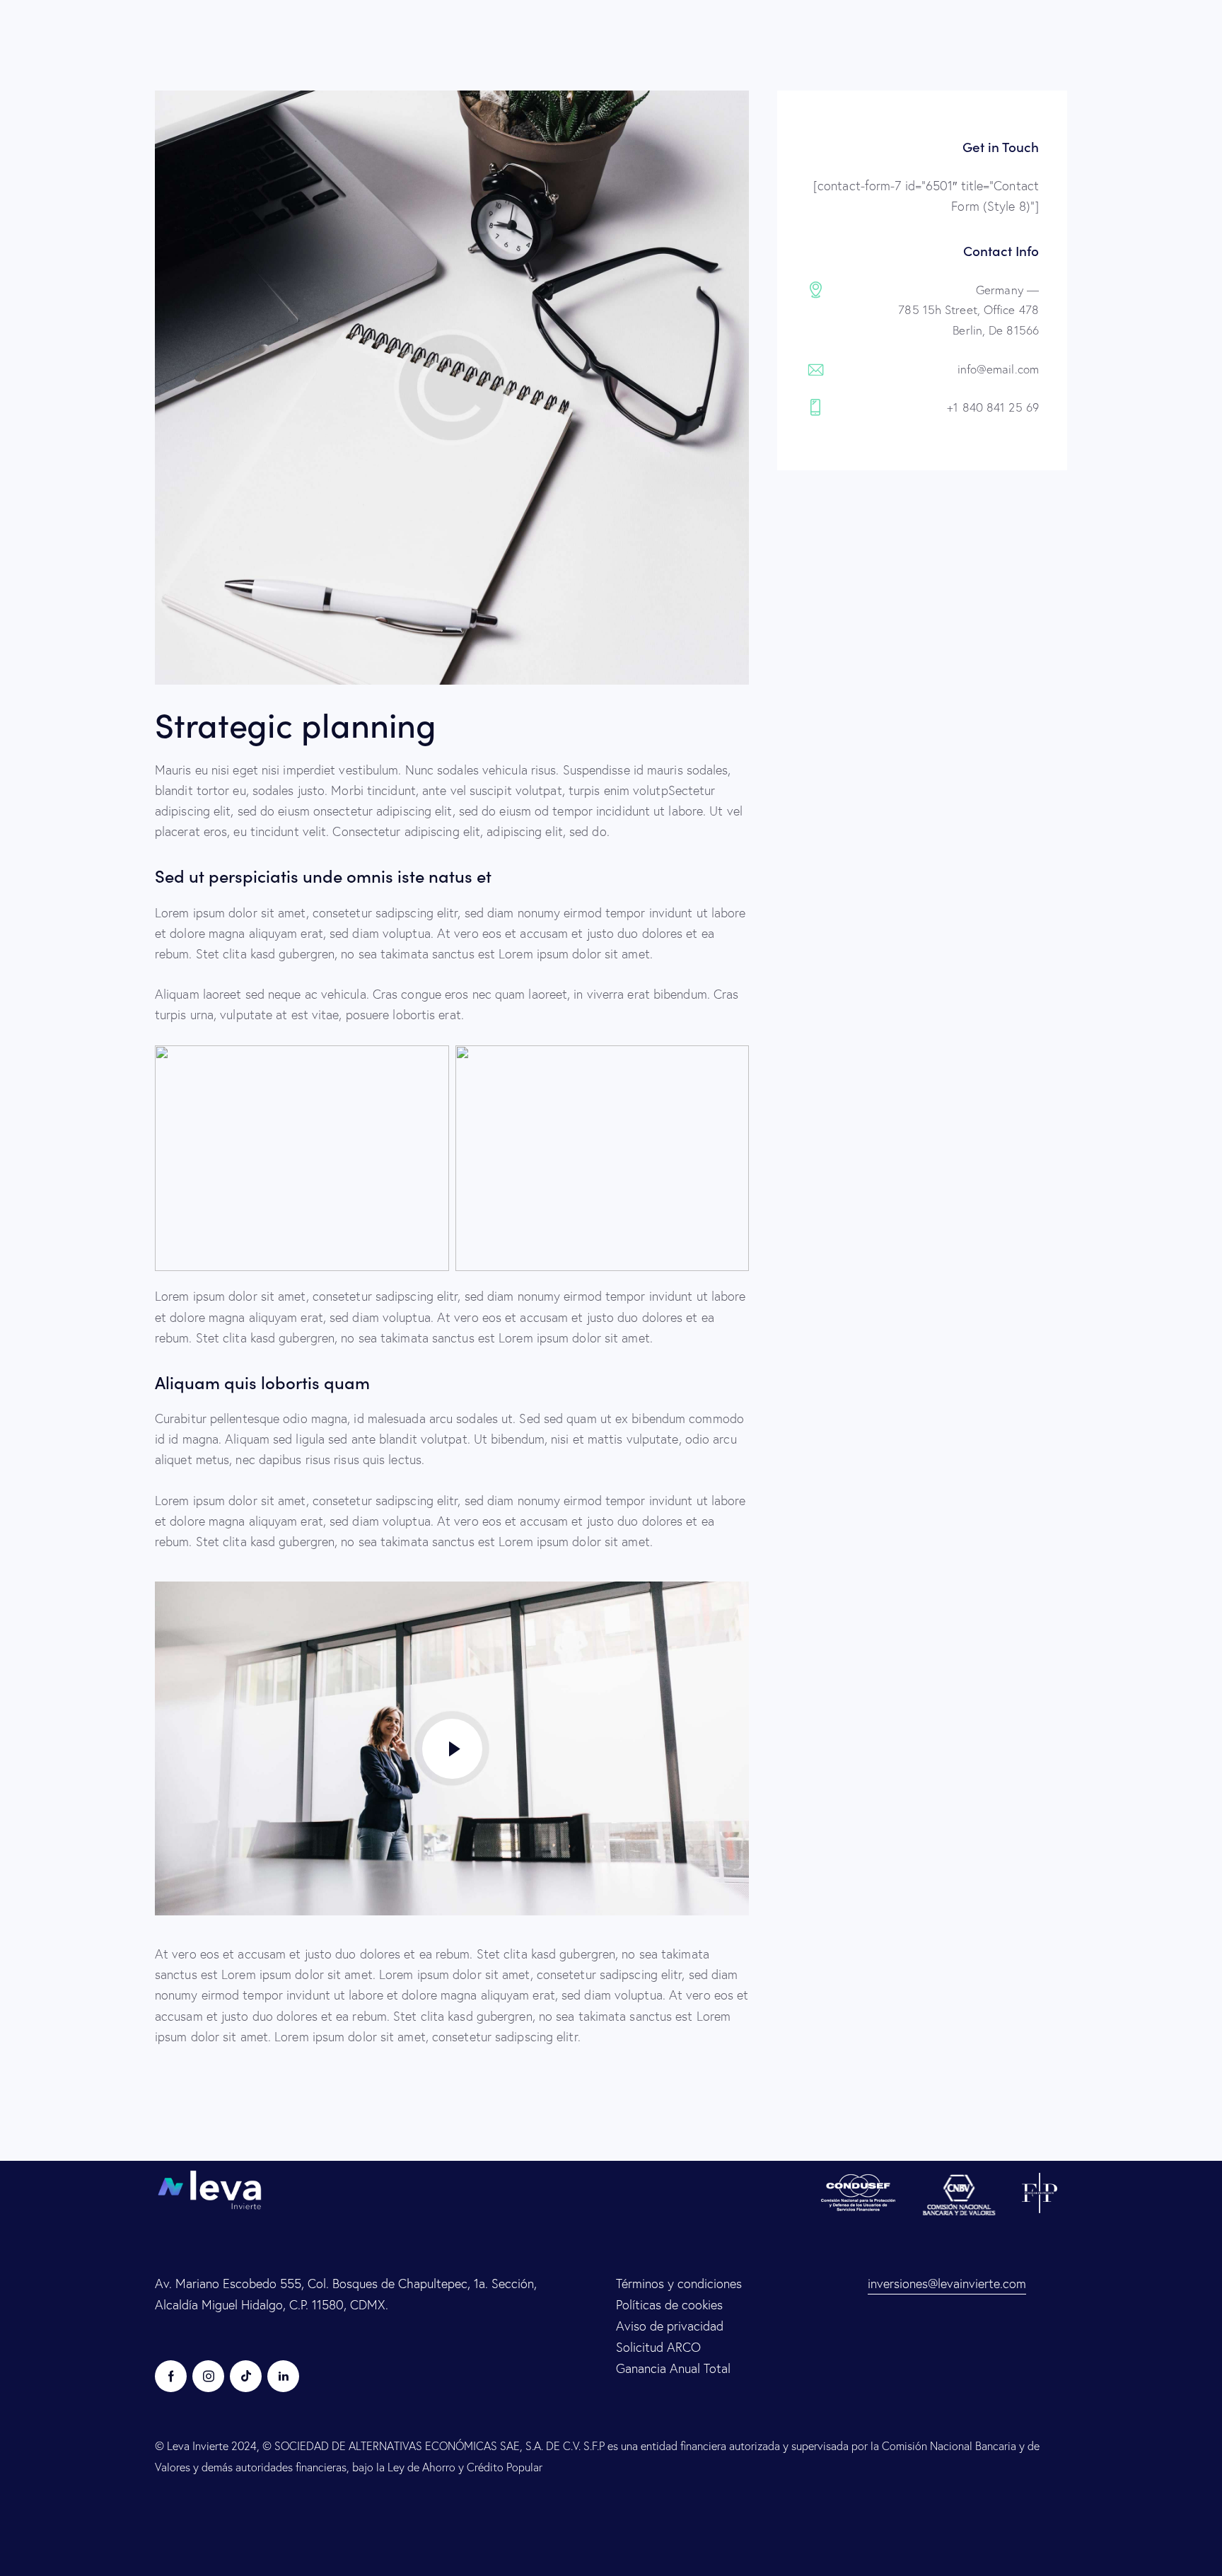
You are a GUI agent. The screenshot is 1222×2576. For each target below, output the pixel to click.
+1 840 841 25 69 (993, 407)
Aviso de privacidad (670, 2326)
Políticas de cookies (669, 2305)
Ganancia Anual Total (673, 2368)
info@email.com (998, 369)
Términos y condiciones (679, 2284)
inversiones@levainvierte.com (947, 2284)
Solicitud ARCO (658, 2347)
